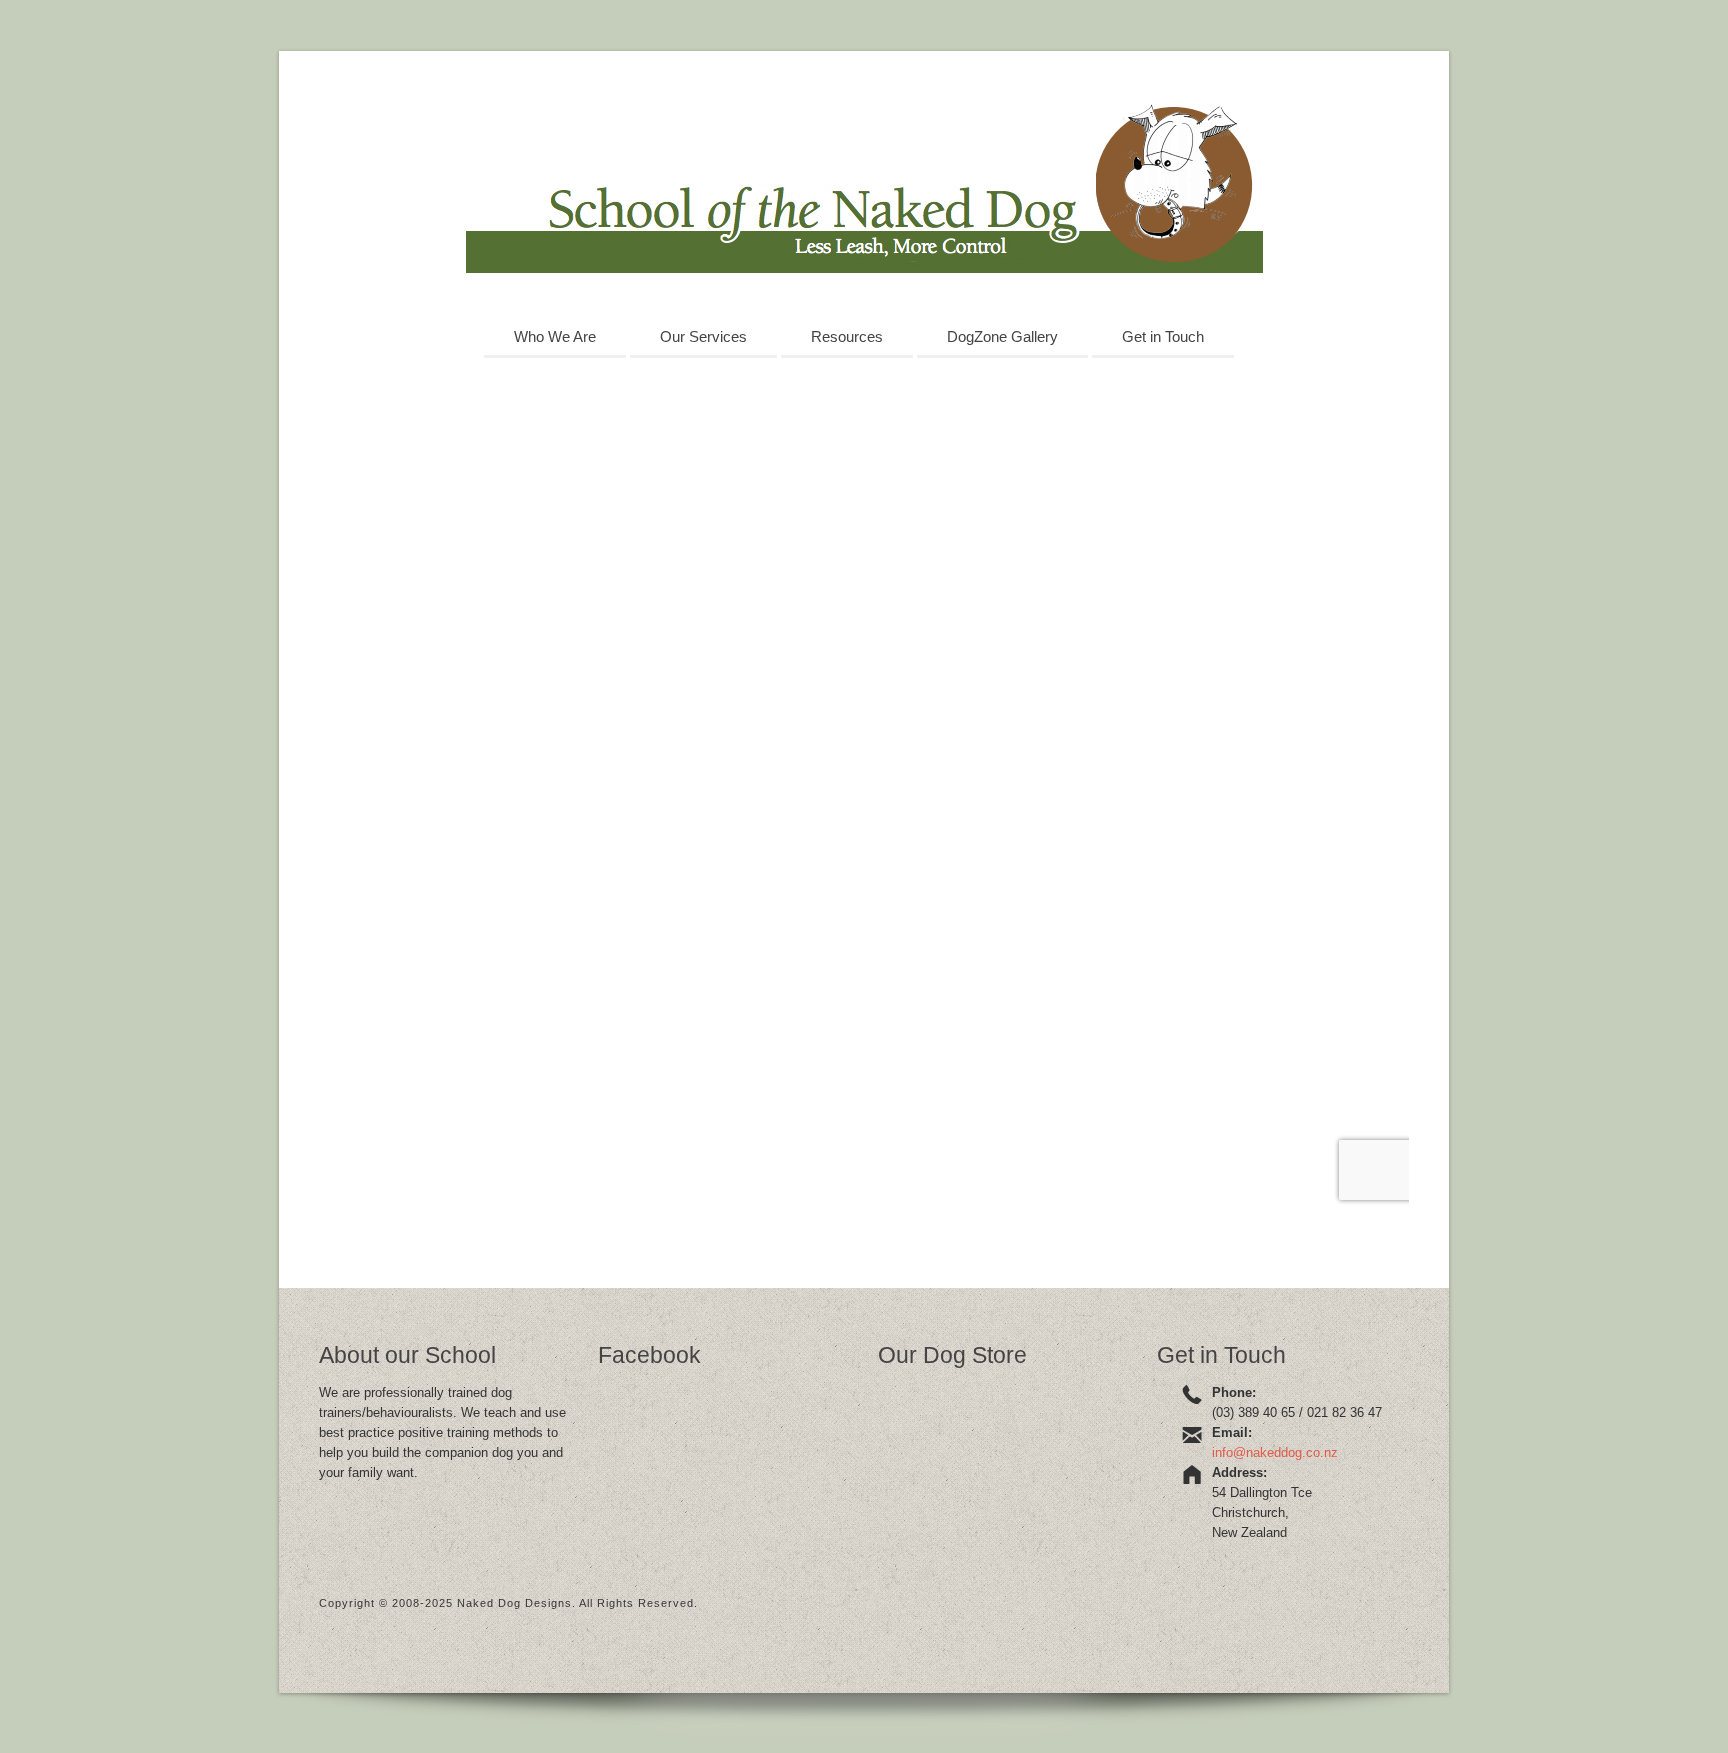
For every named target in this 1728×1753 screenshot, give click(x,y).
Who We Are (555, 336)
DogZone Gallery (1002, 336)
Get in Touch (1163, 336)
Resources (847, 336)
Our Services (703, 336)
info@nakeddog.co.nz (1275, 1452)
